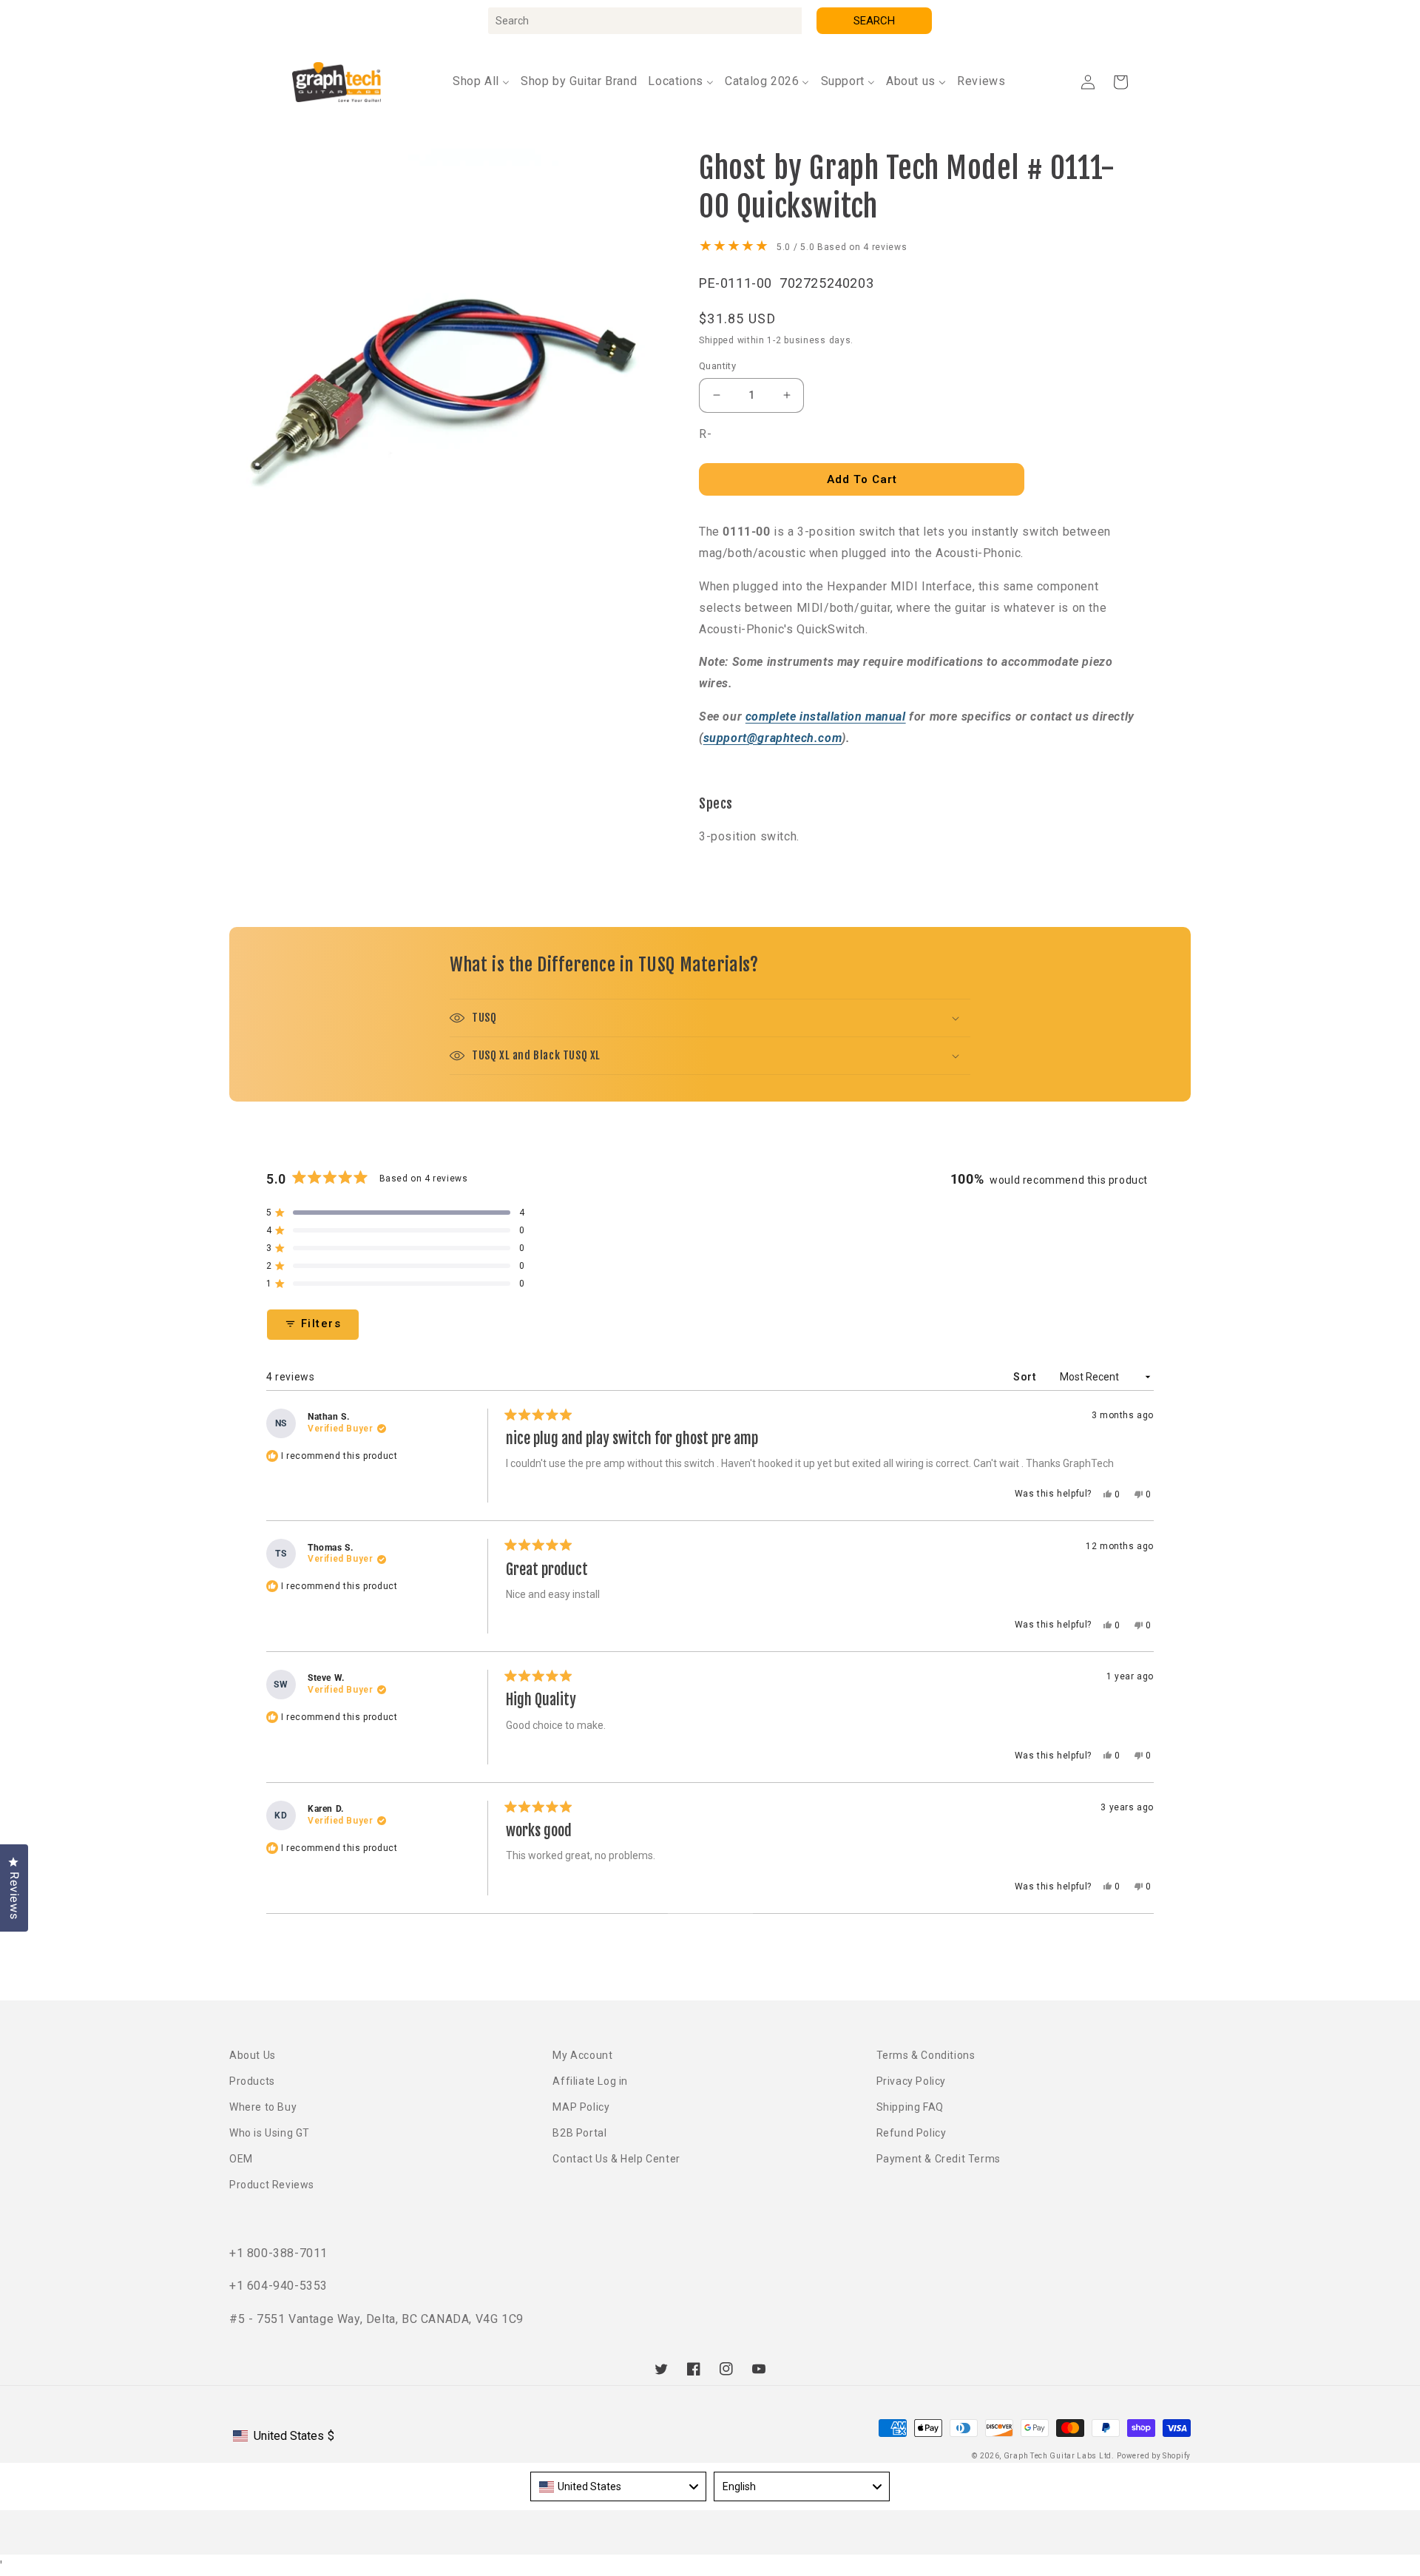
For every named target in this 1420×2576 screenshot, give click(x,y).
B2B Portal (579, 2133)
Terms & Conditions (926, 2055)
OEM (241, 2159)
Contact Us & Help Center (616, 2159)
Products (252, 2081)
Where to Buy (263, 2107)
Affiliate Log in (590, 2081)
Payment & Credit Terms (939, 2159)
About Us (253, 2055)
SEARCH (874, 21)
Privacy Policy (911, 2081)
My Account (582, 2055)
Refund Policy (912, 2133)
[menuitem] (481, 82)
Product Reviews (272, 2185)
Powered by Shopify (1154, 2456)
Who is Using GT (270, 2133)
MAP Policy (581, 2107)
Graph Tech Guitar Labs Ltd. (1059, 2456)
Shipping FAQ (910, 2107)
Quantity (717, 366)
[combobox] (645, 21)
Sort (1026, 1377)
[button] (1120, 82)
